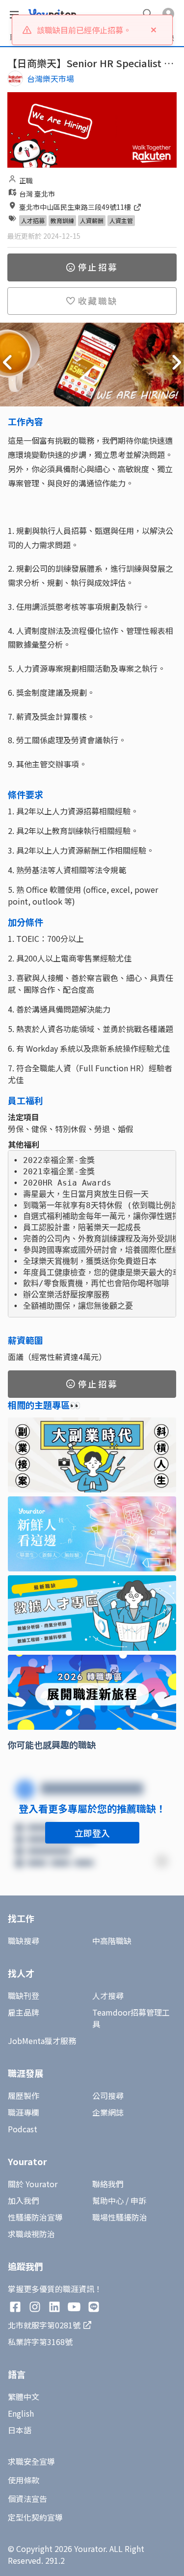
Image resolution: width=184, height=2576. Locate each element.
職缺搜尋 (24, 1941)
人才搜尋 (108, 1995)
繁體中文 (24, 2397)
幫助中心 (108, 2200)
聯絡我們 (108, 2184)
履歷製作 (24, 2096)
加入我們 (24, 2200)
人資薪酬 (92, 220)
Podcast (23, 2129)
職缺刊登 (24, 1995)
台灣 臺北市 (37, 194)
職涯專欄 (24, 2112)
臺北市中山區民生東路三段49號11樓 (76, 207)
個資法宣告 (27, 2499)
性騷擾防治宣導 (35, 2217)
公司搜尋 (108, 2096)
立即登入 (92, 1833)
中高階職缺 (112, 1941)
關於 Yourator (33, 2184)
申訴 (138, 2200)
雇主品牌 (24, 2012)
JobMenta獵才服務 (42, 2041)
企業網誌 (108, 2112)
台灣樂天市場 (51, 78)
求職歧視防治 (31, 2234)
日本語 (20, 2430)
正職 (26, 180)
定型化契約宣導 (35, 2517)
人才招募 (33, 220)
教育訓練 (62, 220)
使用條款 (24, 2480)
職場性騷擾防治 (120, 2217)
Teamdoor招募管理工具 (131, 2018)
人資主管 (121, 220)
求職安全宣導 (31, 2461)
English (21, 2413)
